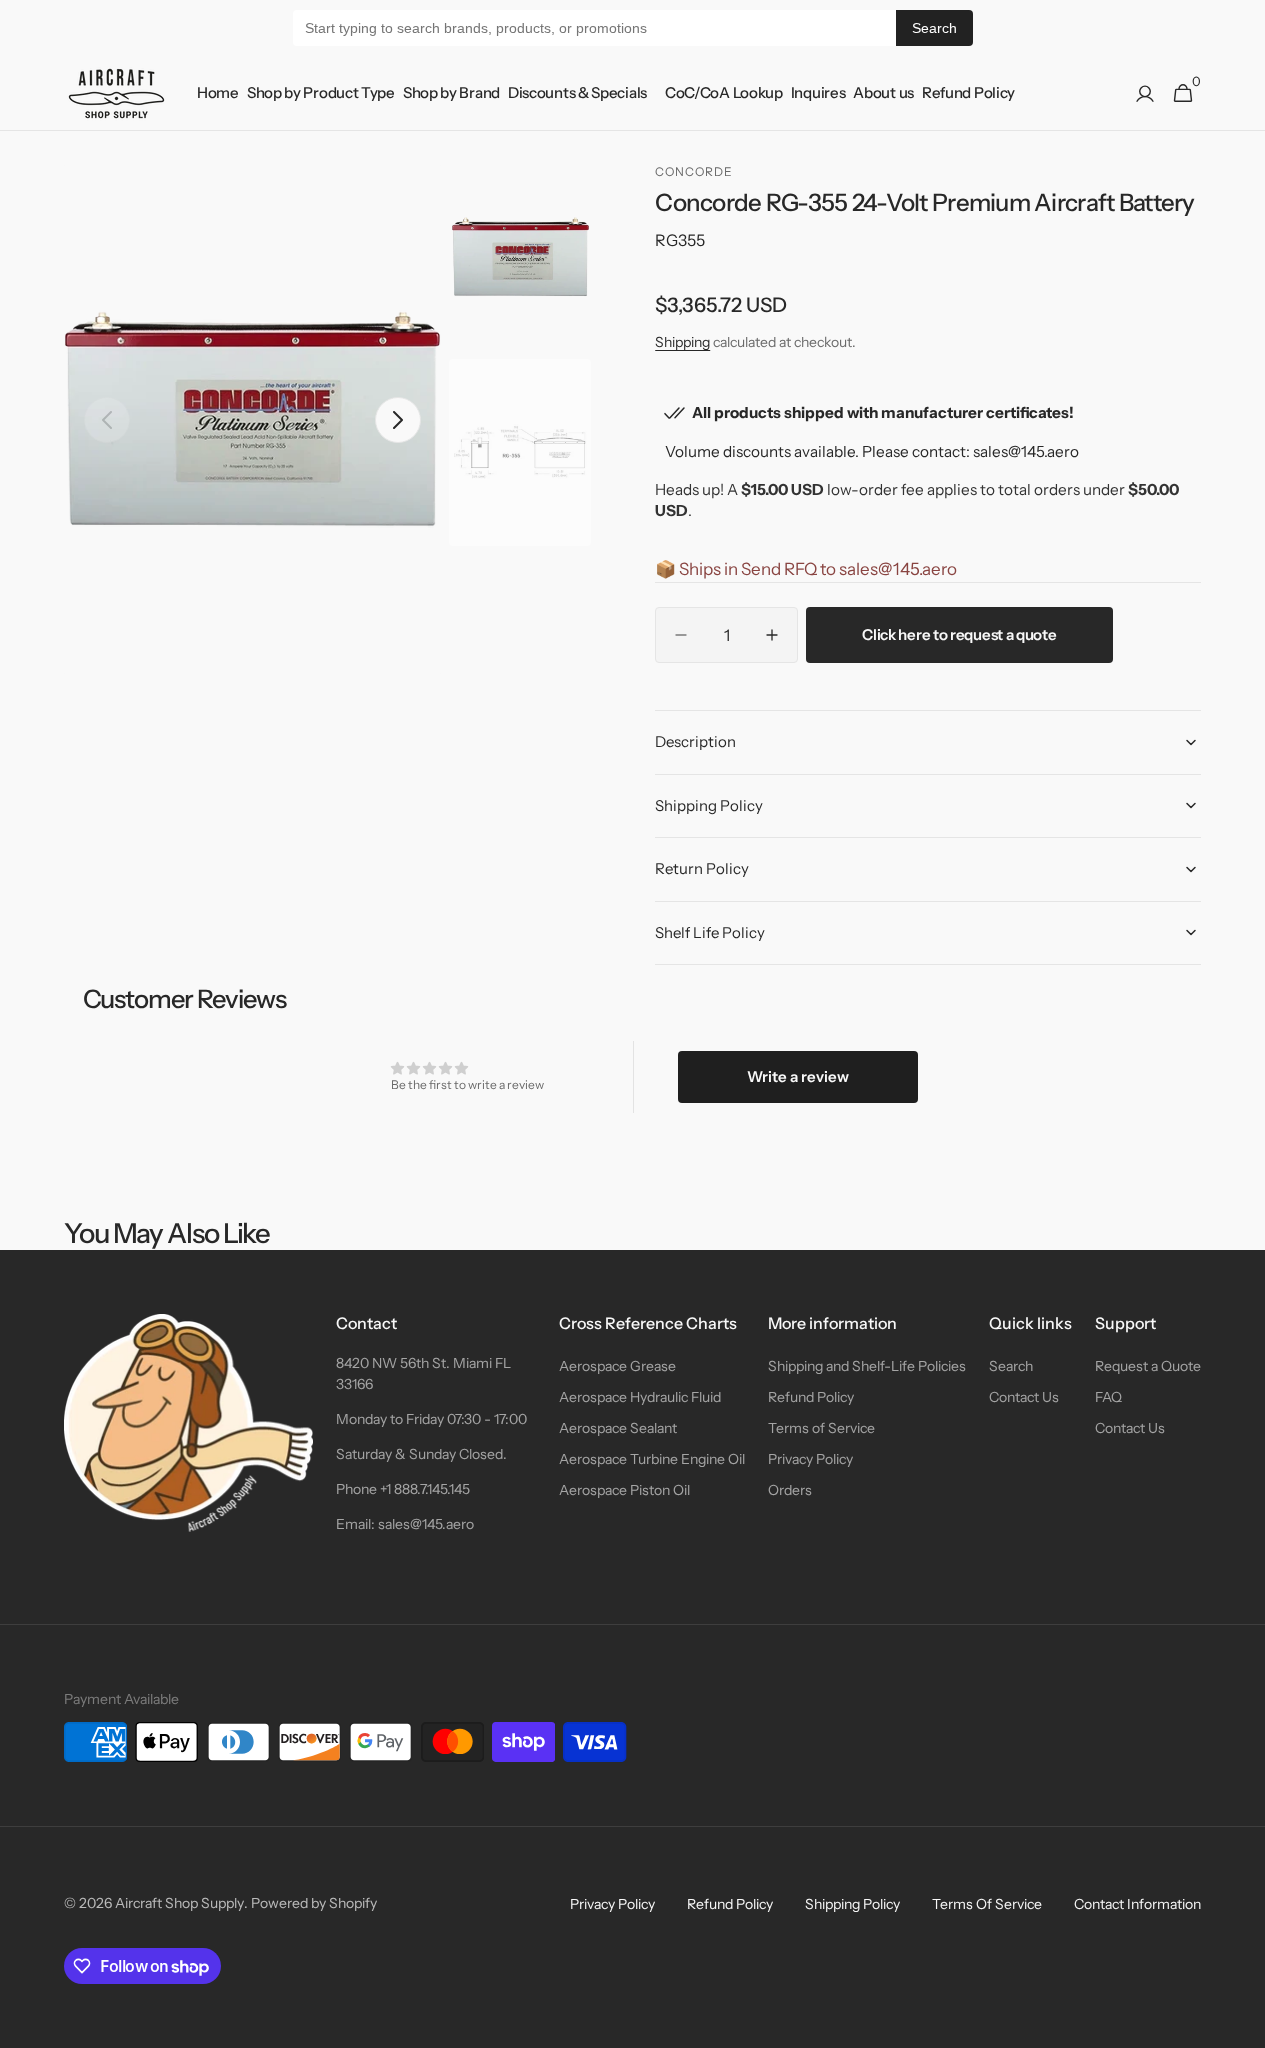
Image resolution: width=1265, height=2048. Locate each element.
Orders (790, 1490)
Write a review (798, 1076)
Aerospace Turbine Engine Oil (652, 1459)
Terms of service (987, 1904)
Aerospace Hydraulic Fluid (640, 1397)
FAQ (1108, 1397)
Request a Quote (1148, 1366)
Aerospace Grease (617, 1366)
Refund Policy (811, 1397)
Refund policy (730, 1904)
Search (934, 28)
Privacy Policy (810, 1459)
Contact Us (1024, 1397)
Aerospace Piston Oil (624, 1490)
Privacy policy (612, 1904)
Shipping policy (852, 1904)
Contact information (1137, 1904)
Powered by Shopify (314, 1903)
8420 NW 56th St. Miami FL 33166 (423, 1373)
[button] (1145, 94)
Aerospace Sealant (618, 1428)
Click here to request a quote (959, 634)
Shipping (682, 342)
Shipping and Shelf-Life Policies (867, 1366)
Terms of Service (821, 1428)
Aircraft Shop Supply (179, 1903)
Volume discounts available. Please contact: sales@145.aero (872, 451)
